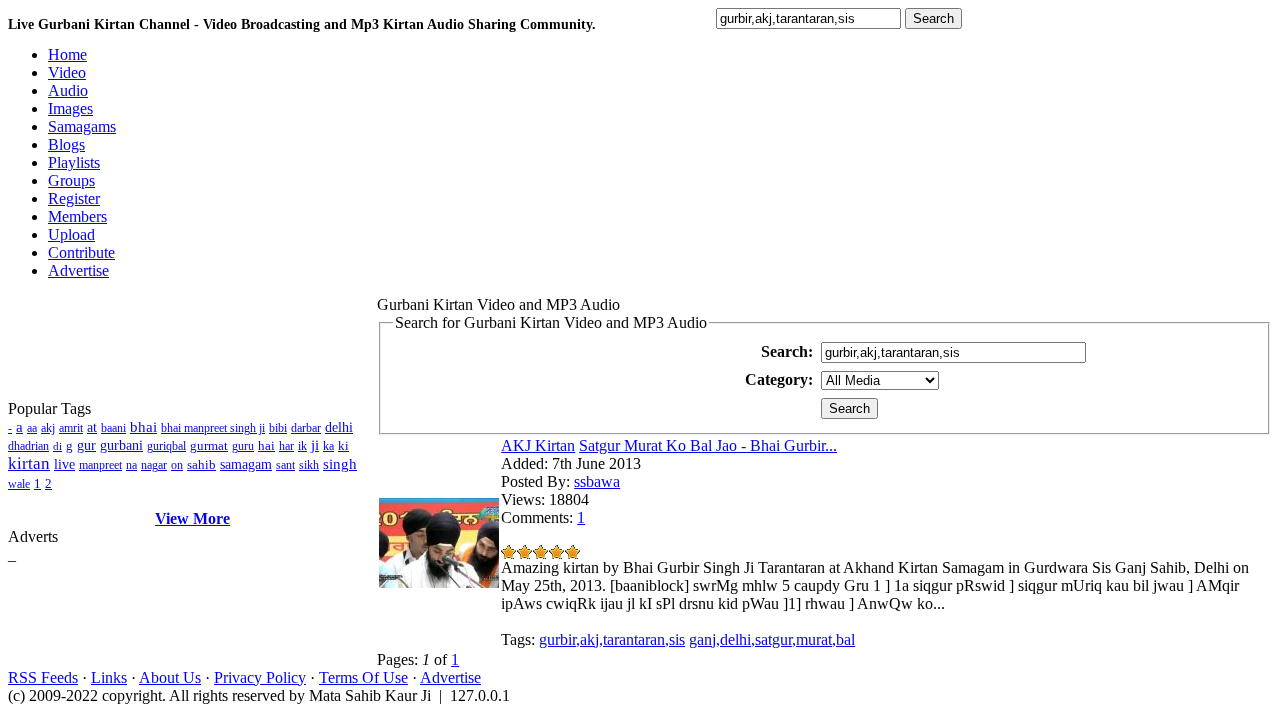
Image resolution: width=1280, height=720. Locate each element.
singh (340, 464)
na (131, 465)
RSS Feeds (43, 677)
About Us (170, 677)
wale (19, 484)
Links (109, 677)
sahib (201, 464)
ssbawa (597, 481)
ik (302, 446)
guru (243, 446)
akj (48, 428)
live (64, 464)
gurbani (121, 445)
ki (343, 445)
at (92, 427)
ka (328, 446)
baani (113, 428)
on (177, 465)
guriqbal (166, 446)
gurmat (209, 445)
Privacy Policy (260, 677)
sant (285, 465)
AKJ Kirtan (538, 445)
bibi (278, 428)
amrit (71, 428)
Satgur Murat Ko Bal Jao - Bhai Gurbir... (708, 445)
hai (266, 445)
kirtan (29, 463)
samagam (246, 464)
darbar (306, 428)
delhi (339, 427)
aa (32, 428)
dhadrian (28, 446)
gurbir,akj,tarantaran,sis (612, 639)
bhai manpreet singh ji (213, 428)
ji (315, 445)
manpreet (100, 465)
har (286, 446)
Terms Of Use (363, 677)
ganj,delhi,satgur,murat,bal (772, 639)
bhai (143, 427)
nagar (154, 465)
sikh (309, 465)
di (57, 446)
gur (86, 445)
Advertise (450, 677)
